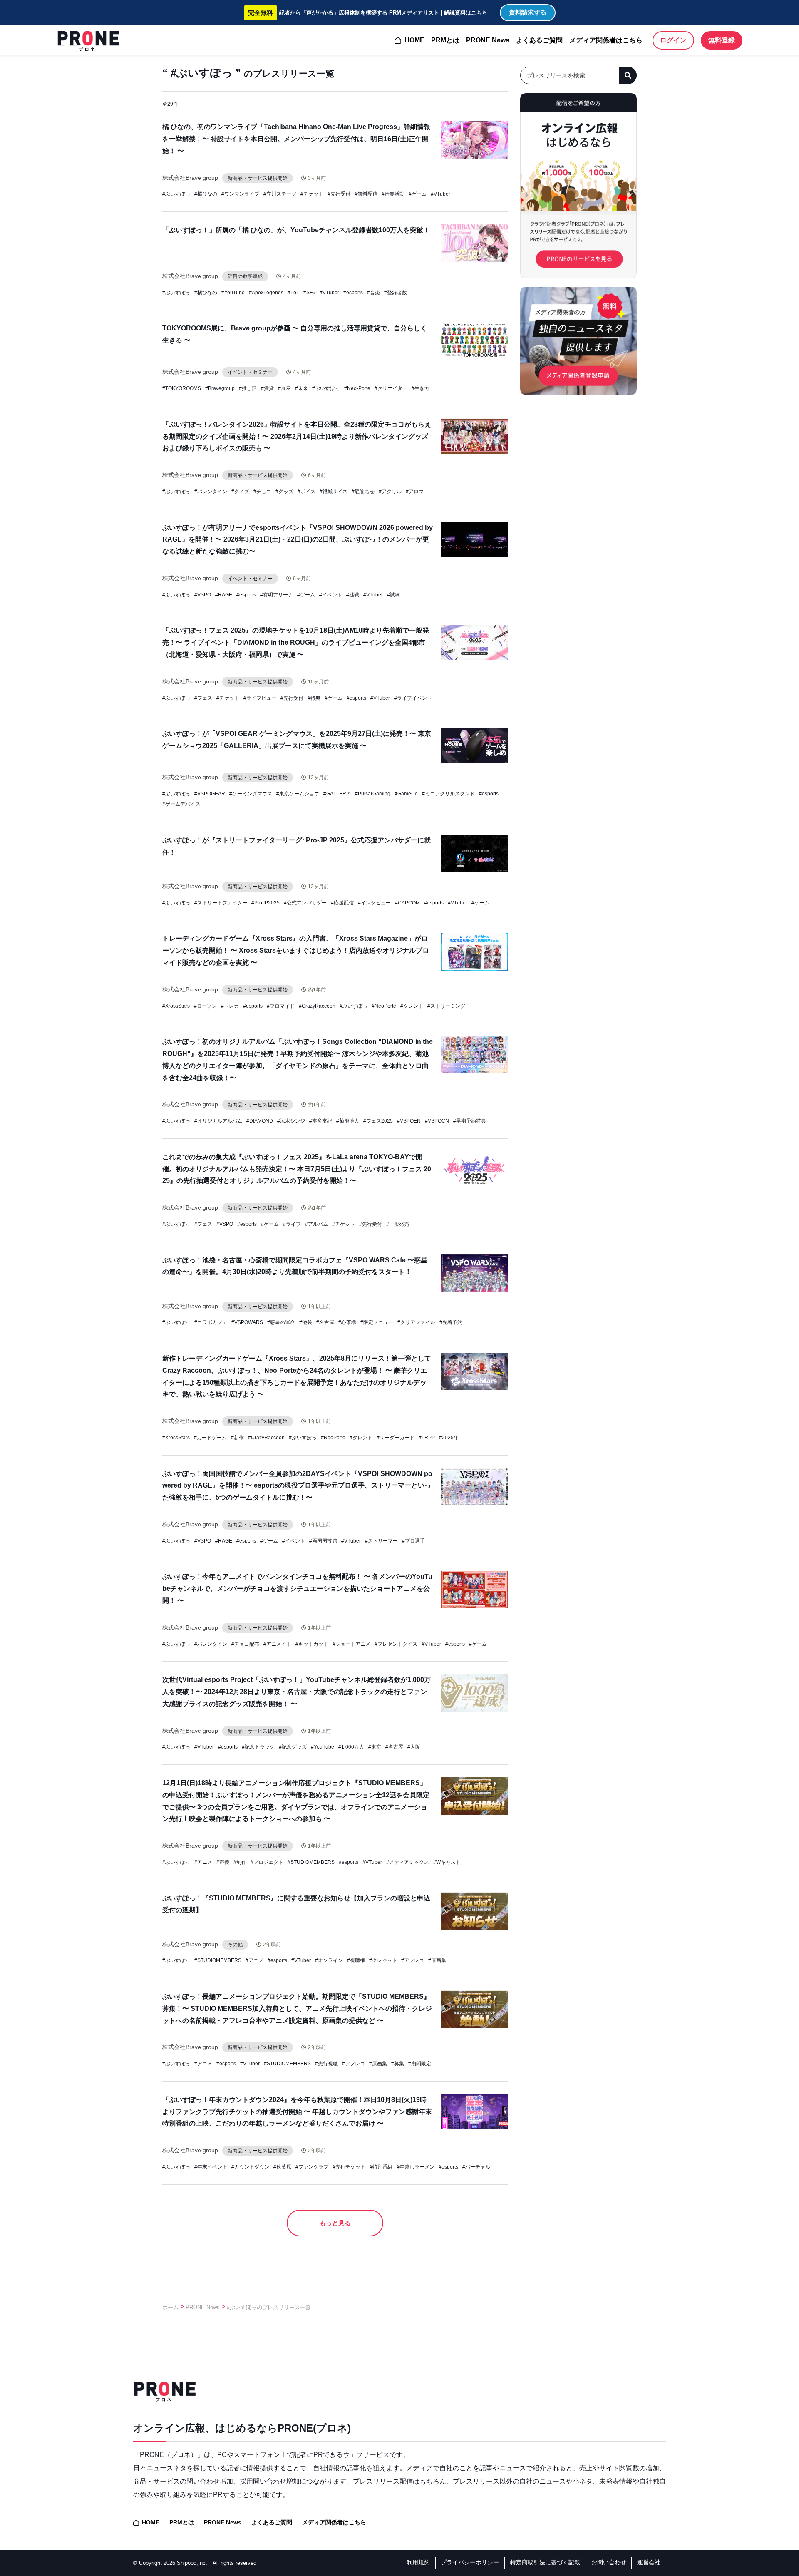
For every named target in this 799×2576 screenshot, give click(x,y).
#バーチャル (476, 2167)
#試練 (393, 595)
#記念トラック (258, 1747)
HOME (414, 40)
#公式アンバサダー (305, 903)
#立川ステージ (280, 194)
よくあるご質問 (539, 40)
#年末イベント (211, 2167)
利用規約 (418, 2562)
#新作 (237, 1438)
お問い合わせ (609, 2562)
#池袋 (306, 1322)
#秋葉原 (282, 2167)
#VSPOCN (437, 1121)
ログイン (673, 40)
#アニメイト (277, 1644)
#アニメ (203, 1862)
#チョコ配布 (245, 1644)
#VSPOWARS (247, 1322)
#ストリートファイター (221, 903)
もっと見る (335, 2223)
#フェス (203, 698)
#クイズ (240, 492)
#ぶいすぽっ (176, 194)
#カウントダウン (250, 2167)
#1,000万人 (351, 1747)
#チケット (312, 194)
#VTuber (440, 194)
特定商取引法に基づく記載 (545, 2562)
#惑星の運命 (281, 1322)
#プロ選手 (413, 1541)
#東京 (375, 1747)
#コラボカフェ (211, 1322)
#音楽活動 (393, 194)
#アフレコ (413, 1960)
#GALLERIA (337, 794)
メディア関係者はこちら (606, 40)
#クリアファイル (416, 1322)
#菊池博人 (348, 1121)
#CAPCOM (407, 903)
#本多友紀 (321, 1121)
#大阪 (414, 1747)
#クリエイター (391, 388)
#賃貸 (267, 388)
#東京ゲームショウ (298, 794)
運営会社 (649, 2562)
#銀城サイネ (334, 492)
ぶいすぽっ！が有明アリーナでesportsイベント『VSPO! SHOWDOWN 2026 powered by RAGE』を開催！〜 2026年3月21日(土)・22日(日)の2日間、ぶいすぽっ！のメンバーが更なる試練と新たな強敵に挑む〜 (298, 540)
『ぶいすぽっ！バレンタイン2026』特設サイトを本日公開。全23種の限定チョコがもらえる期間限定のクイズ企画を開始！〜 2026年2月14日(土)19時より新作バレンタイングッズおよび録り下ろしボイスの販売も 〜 (297, 436)
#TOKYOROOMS (182, 388)
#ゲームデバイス (181, 804)
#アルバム (316, 1224)
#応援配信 (342, 903)
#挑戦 (353, 595)
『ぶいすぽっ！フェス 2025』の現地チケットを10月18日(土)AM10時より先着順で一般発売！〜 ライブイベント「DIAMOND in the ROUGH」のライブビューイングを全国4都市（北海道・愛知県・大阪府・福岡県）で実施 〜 (296, 642)
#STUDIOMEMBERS (311, 1862)
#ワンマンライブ (240, 194)
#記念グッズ (293, 1747)
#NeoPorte (384, 1006)
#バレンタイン (211, 492)
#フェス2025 (378, 1121)
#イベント (331, 595)
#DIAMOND (260, 1121)
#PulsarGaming (373, 794)
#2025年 (449, 1438)
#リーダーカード (396, 1438)
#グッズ (284, 492)
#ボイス (306, 492)
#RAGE (224, 595)
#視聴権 (356, 1960)
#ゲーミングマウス (251, 794)
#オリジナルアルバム (218, 1121)
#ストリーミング (446, 1006)
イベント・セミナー (250, 372)
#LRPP (427, 1438)
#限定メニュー (377, 1322)
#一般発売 (398, 1224)
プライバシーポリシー (470, 2562)
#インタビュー (374, 903)
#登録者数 (396, 293)
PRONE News (488, 40)
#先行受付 (339, 194)
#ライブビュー (260, 698)
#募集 (398, 2064)
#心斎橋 (347, 1322)
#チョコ (262, 492)
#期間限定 (420, 2064)
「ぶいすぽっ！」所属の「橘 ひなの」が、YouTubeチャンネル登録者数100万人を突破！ (296, 230)
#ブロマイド (281, 1006)
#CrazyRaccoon (317, 1006)
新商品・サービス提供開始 (258, 178)
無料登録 (722, 40)
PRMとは (445, 40)
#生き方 (421, 388)
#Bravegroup (220, 388)
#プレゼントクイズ (396, 1644)
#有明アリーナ (277, 595)
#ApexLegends (266, 293)
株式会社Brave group (190, 178)
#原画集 (437, 1960)
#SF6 (309, 293)
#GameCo (406, 794)
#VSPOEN (409, 1121)
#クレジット (383, 1960)
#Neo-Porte (357, 388)
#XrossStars (176, 1006)
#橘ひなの (206, 194)
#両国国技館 (323, 1541)
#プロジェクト (267, 1862)
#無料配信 (366, 194)
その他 (235, 1945)
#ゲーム (418, 194)
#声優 (223, 1862)
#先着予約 (451, 1322)
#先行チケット (349, 2167)
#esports (353, 293)
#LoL (293, 293)
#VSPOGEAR (210, 794)
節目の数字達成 (245, 276)
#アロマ (415, 492)
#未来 (301, 388)
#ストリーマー (381, 1541)
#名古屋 (325, 1322)
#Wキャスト (447, 1862)
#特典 (314, 698)
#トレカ (230, 1006)
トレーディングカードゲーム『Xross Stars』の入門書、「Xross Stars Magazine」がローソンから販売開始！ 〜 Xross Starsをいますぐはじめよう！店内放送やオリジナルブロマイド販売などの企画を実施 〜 (296, 950)
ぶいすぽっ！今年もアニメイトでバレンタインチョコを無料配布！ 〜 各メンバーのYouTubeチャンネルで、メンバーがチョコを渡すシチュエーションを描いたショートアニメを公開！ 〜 (297, 1589)
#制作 (240, 1862)
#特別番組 (381, 2167)
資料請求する (528, 12)
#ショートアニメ (351, 1644)
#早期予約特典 (470, 1121)
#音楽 (373, 293)
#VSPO (203, 595)
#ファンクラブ (312, 2167)
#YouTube (233, 293)
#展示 (284, 388)
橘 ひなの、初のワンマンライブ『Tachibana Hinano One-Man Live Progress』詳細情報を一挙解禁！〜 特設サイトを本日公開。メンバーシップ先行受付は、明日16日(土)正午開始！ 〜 (296, 139)
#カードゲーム (210, 1438)
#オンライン (329, 1960)
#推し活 (248, 388)
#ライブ (292, 1224)
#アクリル (390, 492)
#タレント (412, 1006)
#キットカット (312, 1644)
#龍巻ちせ (363, 492)
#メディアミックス (408, 1862)
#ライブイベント (413, 698)
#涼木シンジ (291, 1121)
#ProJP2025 (266, 903)
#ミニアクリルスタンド (448, 794)
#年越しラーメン (416, 2167)
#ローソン (205, 1006)
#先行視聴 (326, 2064)
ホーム (170, 2307)
